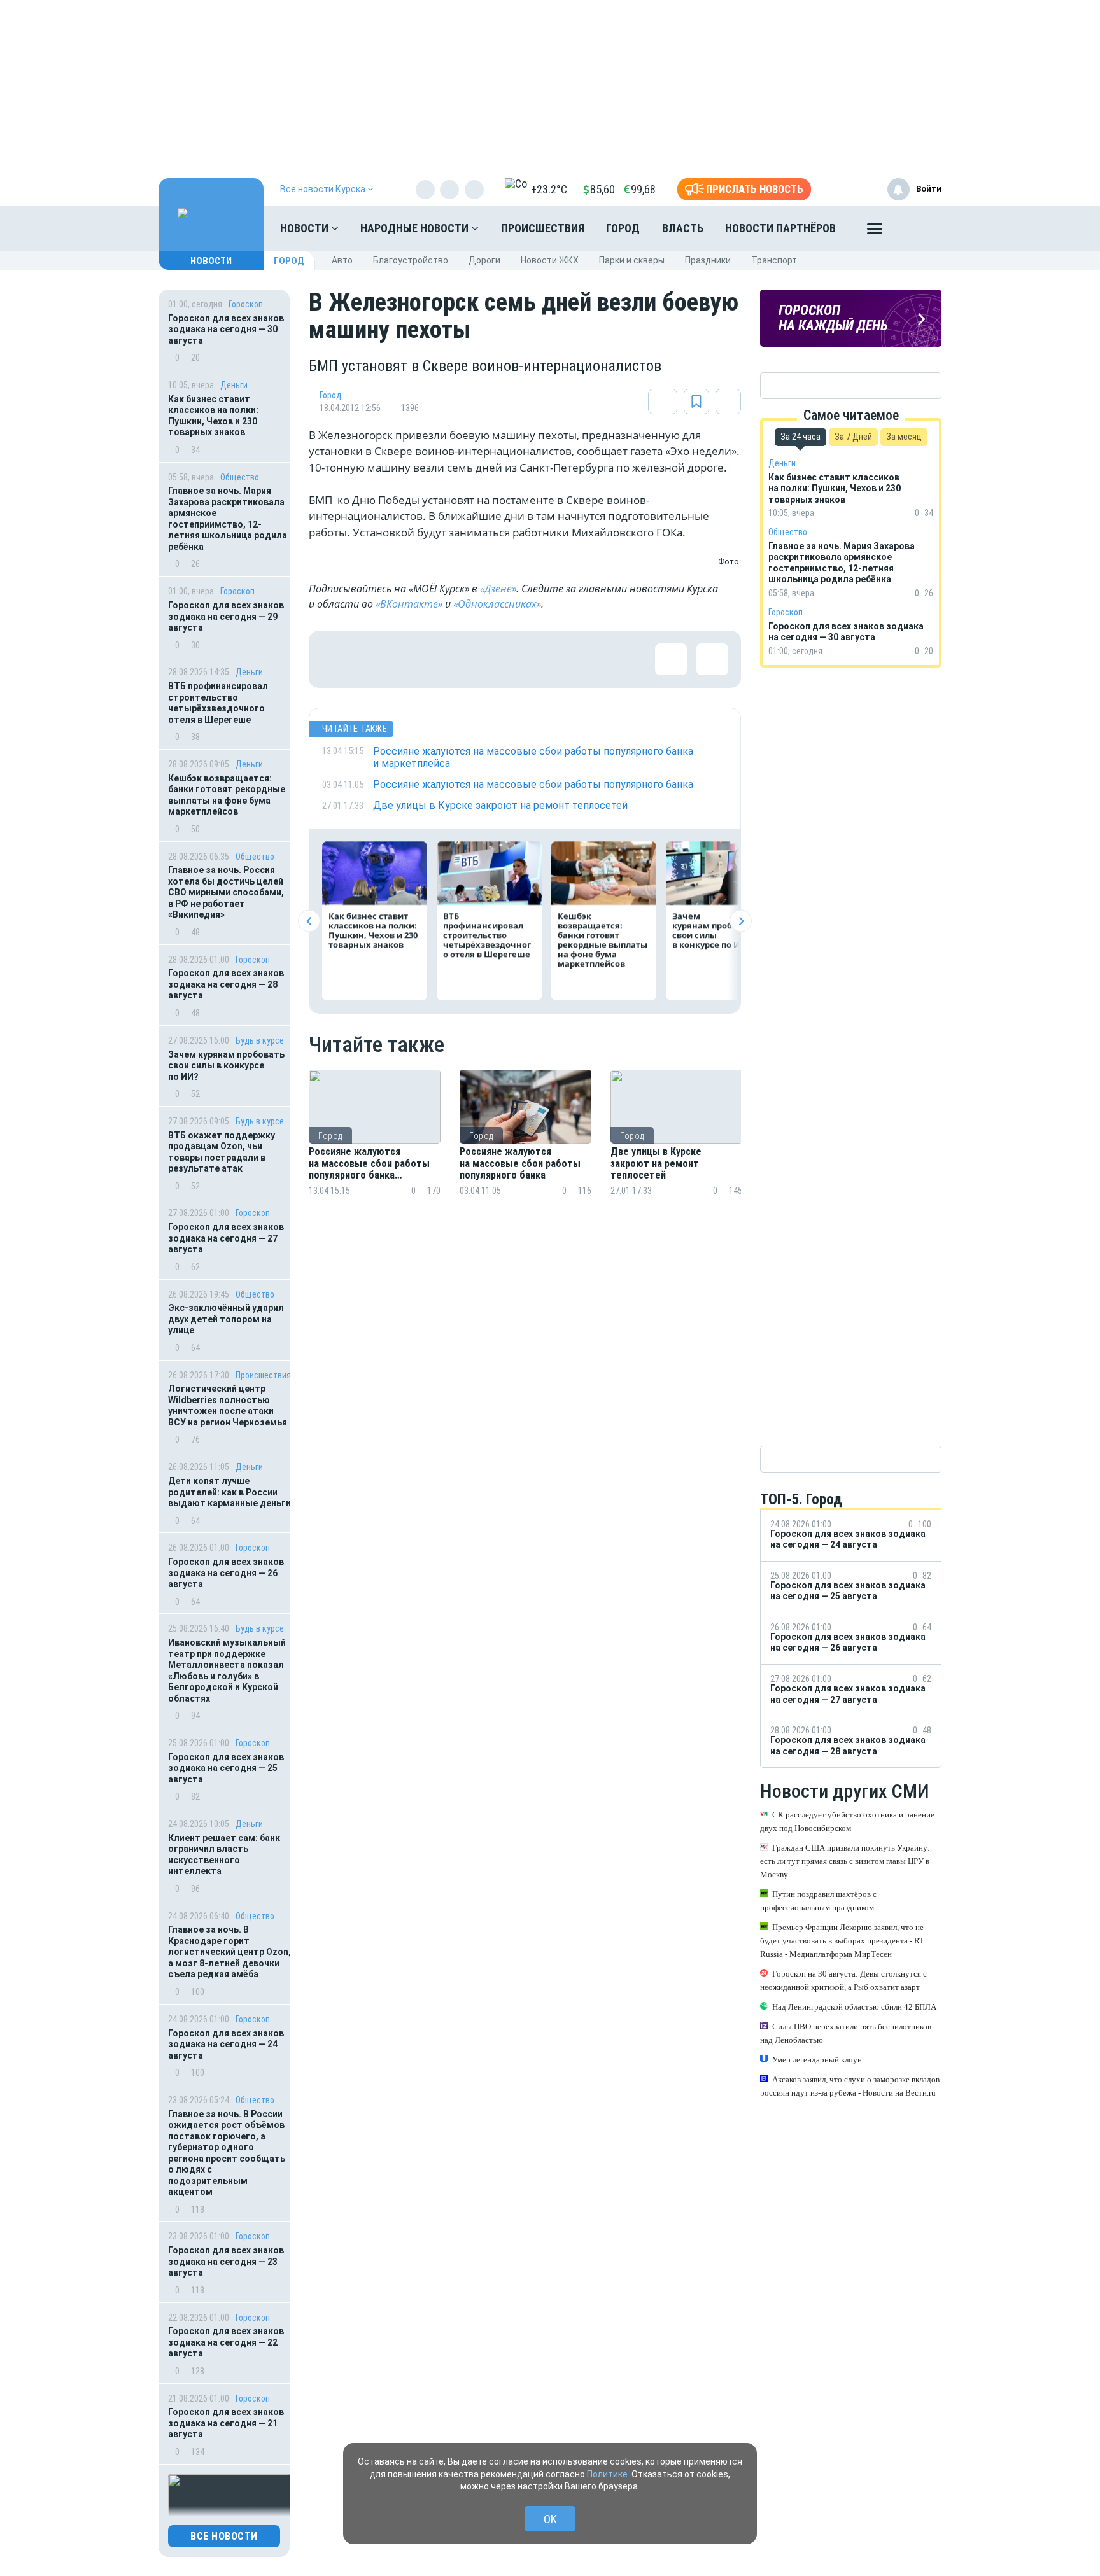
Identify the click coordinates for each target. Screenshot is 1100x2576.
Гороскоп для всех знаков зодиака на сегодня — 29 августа (226, 616)
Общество (240, 477)
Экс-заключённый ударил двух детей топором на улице (226, 1319)
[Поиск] (919, 228)
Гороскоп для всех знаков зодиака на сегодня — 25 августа (226, 1768)
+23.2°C (549, 189)
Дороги (484, 260)
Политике (607, 2474)
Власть (683, 228)
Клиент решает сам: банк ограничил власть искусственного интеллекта (224, 1855)
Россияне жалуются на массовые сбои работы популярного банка (520, 1164)
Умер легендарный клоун (817, 2060)
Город (623, 228)
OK (550, 2519)
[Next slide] (741, 921)
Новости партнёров (780, 228)
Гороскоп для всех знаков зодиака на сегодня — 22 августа (226, 2342)
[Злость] (544, 659)
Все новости (224, 2536)
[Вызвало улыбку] (379, 659)
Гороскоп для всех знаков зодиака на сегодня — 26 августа (226, 1573)
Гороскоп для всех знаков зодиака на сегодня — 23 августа (226, 2261)
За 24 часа (800, 437)
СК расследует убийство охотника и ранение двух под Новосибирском (847, 1821)
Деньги (234, 385)
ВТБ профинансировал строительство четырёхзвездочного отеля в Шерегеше (218, 703)
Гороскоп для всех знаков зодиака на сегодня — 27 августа (226, 1238)
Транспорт (774, 260)
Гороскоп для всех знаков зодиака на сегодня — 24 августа (226, 2044)
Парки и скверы (632, 260)
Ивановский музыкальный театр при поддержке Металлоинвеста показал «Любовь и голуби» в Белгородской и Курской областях (227, 1670)
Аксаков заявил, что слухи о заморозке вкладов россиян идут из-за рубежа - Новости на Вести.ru (850, 2086)
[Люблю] (420, 659)
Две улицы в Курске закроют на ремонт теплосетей (656, 1164)
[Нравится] (337, 659)
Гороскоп (246, 304)
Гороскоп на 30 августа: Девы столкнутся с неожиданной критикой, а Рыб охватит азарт (843, 1980)
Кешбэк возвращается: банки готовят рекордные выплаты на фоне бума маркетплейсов (227, 795)
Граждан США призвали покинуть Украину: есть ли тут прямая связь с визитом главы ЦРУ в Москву (845, 1861)
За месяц (904, 437)
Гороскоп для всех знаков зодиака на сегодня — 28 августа (226, 984)
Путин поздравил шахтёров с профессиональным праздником (818, 1901)
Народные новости (416, 228)
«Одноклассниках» (497, 604)
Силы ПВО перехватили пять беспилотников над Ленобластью (846, 2033)
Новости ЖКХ (550, 260)
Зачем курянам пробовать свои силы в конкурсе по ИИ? (226, 1066)
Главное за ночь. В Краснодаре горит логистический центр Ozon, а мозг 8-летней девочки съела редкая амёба (229, 1952)
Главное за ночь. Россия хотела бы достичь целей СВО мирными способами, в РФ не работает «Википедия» (226, 892)
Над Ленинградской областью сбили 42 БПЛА (854, 2007)
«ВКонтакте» (409, 604)
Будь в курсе (260, 1040)
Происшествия (543, 228)
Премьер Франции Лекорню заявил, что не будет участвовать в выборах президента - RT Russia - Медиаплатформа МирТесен (842, 1941)
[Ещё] (875, 232)
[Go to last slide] (309, 921)
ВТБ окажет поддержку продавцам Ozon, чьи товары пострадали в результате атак (222, 1152)
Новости (306, 228)
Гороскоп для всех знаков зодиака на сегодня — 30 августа (226, 329)
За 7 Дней (853, 437)
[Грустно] (503, 659)
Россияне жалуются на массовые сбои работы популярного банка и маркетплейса (369, 1164)
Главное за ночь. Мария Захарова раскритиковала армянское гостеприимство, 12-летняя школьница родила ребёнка (228, 519)
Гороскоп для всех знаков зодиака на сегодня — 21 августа (226, 2423)
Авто (342, 260)
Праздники (708, 260)
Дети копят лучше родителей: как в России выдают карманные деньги (229, 1492)
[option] (375, 1148)
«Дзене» (498, 589)
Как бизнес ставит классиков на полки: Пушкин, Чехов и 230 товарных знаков (213, 416)
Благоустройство (411, 260)
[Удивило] (462, 659)
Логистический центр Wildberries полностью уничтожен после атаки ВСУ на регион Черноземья (228, 1405)
